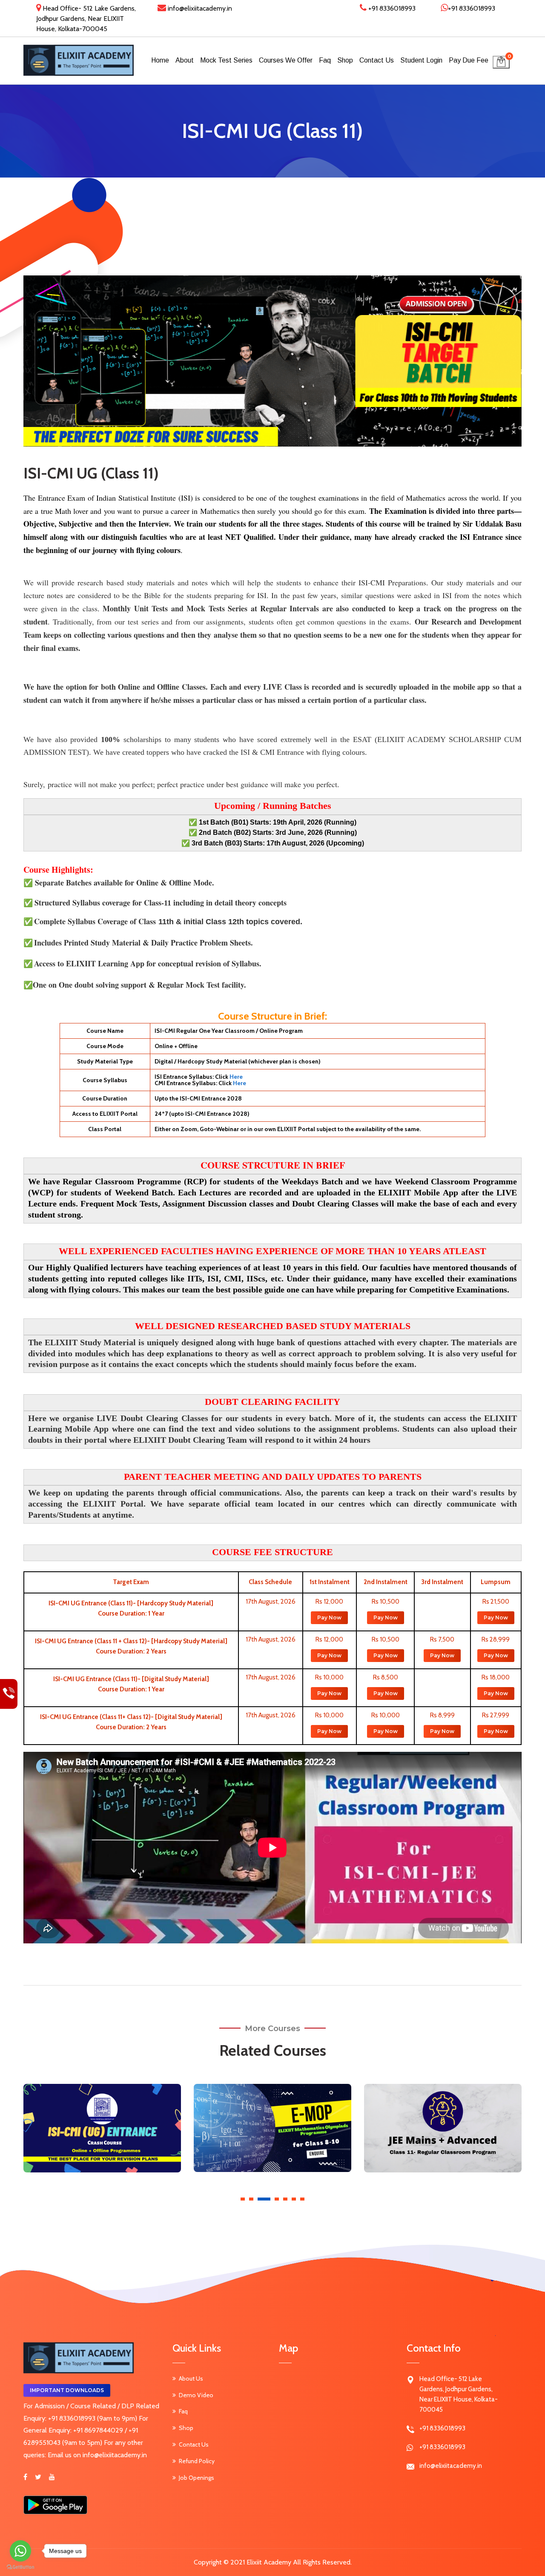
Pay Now (329, 1618)
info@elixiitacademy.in (199, 8)
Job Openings (196, 2478)
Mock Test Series (226, 60)
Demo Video (196, 2395)
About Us (191, 2378)
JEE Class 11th (443, 2115)
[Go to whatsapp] (20, 2551)
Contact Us (377, 60)
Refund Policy (197, 2461)
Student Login (421, 60)
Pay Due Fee (469, 60)
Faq (325, 60)
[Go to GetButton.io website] (20, 2567)
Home (160, 60)
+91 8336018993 (391, 8)
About (185, 60)
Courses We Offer (286, 60)
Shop (345, 60)
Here (236, 1077)
